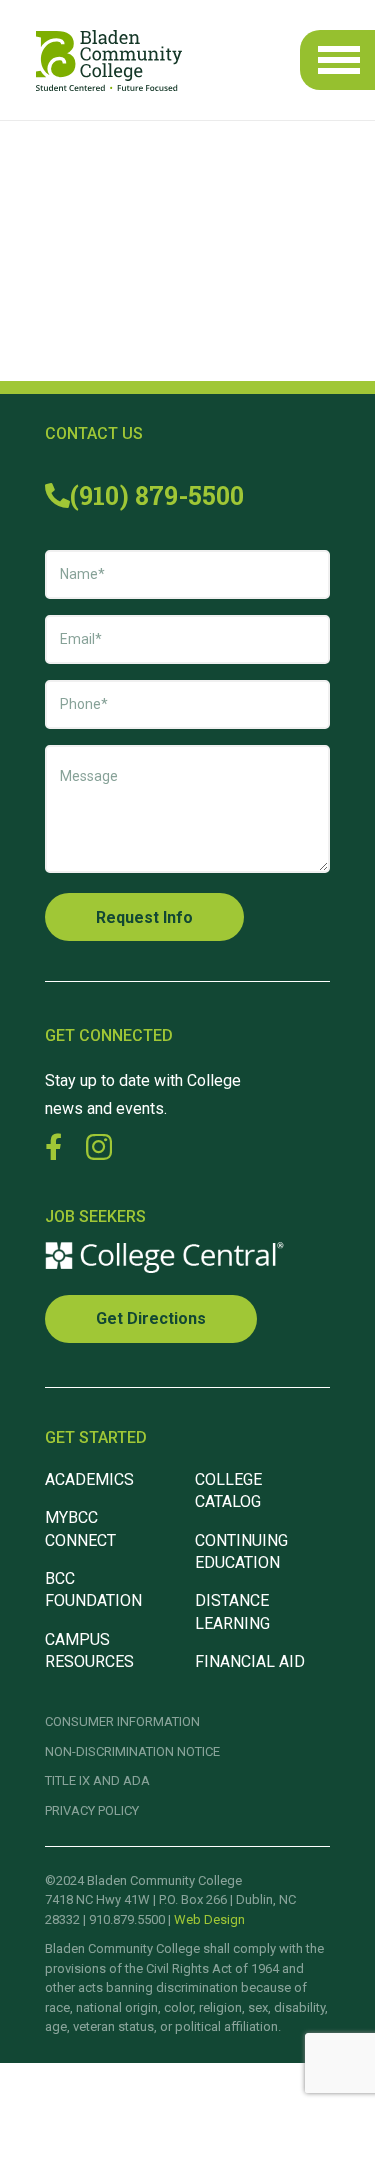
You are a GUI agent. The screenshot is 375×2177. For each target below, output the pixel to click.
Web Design (209, 1919)
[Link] (109, 60)
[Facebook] (53, 1146)
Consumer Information (122, 1721)
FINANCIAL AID (250, 1661)
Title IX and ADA (97, 1780)
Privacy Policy (92, 1810)
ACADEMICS (89, 1479)
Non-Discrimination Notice (132, 1751)
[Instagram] (99, 1148)
